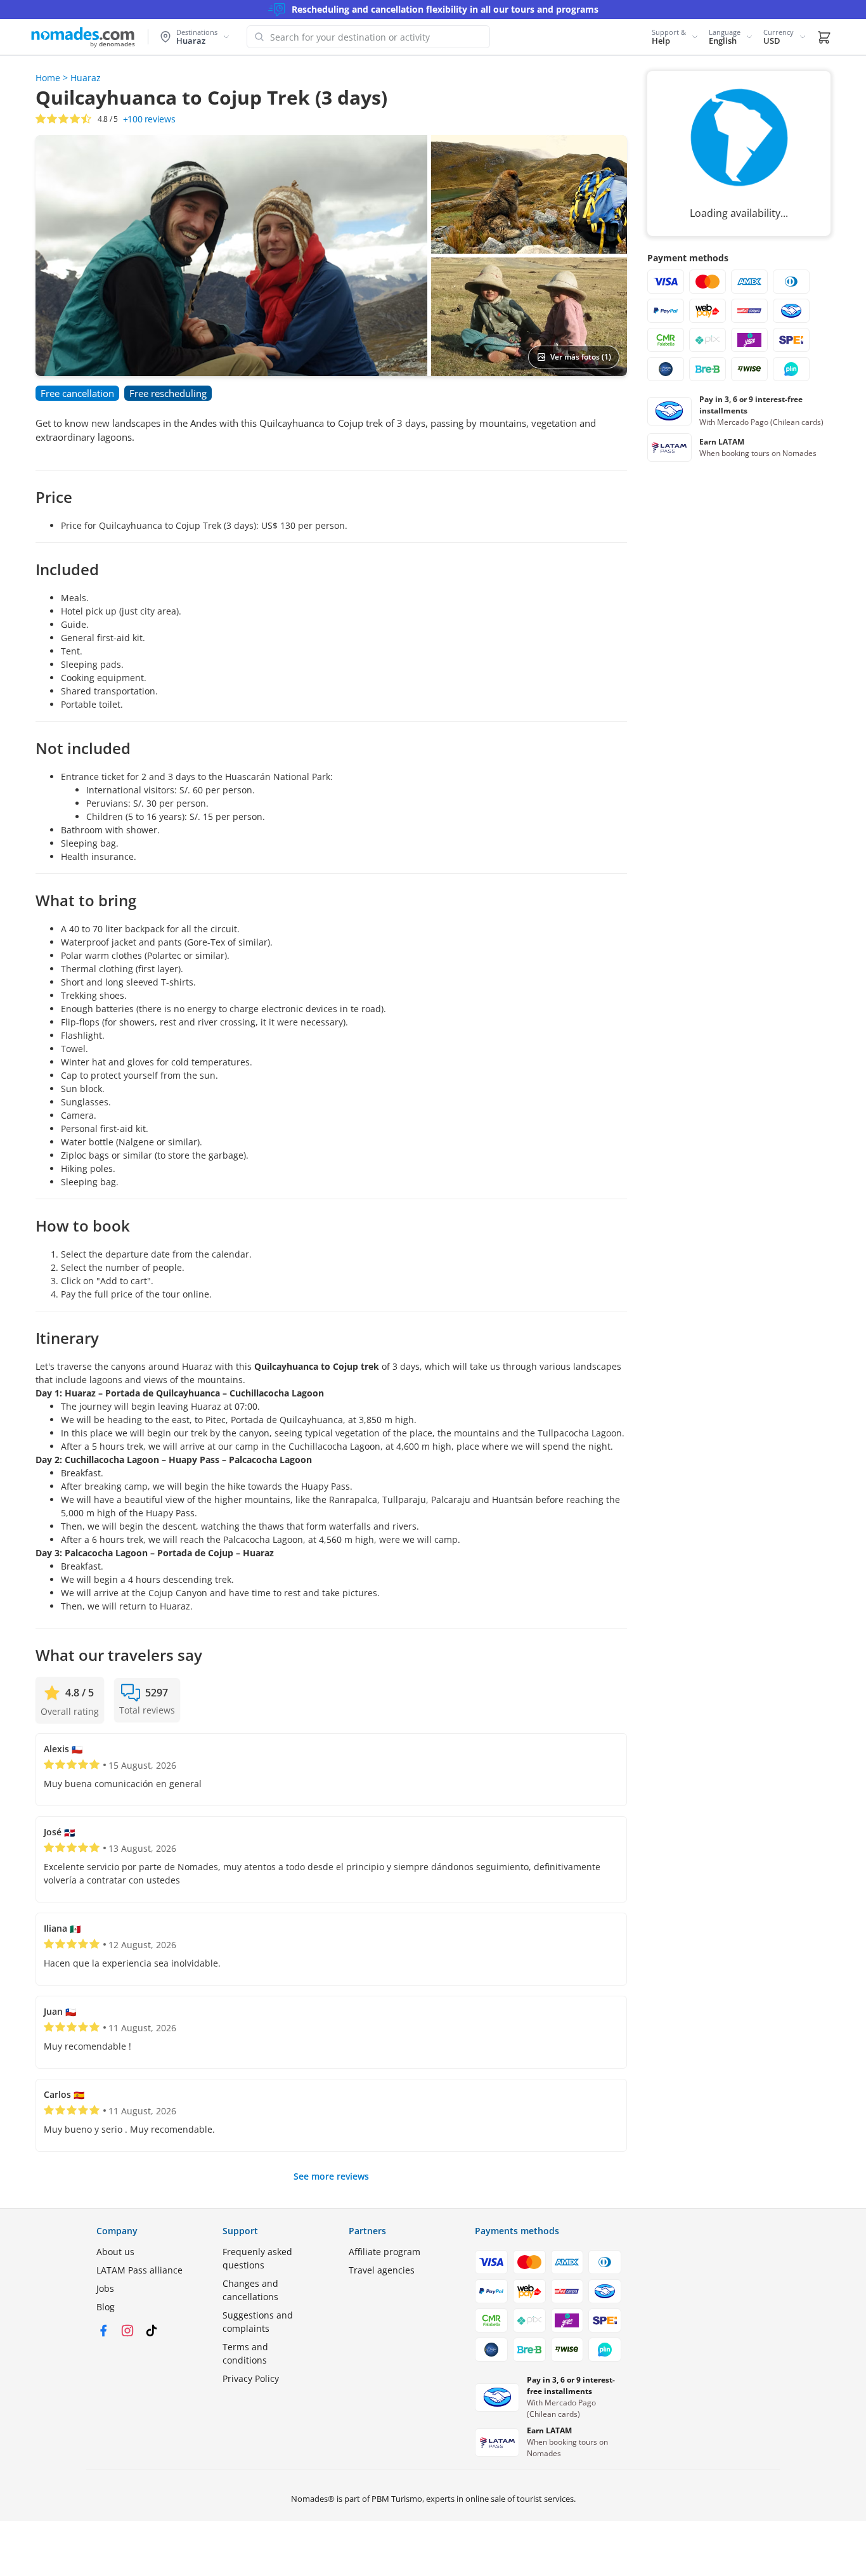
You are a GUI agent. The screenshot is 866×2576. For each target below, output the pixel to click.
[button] (675, 37)
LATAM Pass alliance (139, 2270)
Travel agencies (382, 2270)
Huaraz (86, 78)
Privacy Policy (251, 2378)
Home (48, 78)
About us (115, 2252)
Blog (106, 2307)
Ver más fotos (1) (581, 357)
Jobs (105, 2288)
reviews (149, 119)
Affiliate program (385, 2252)
